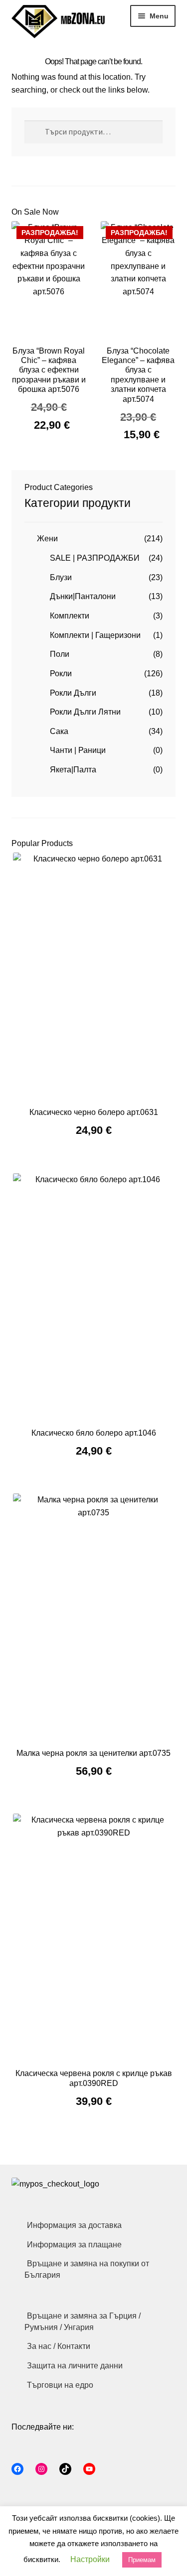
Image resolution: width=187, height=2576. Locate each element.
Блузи (61, 577)
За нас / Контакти (59, 2346)
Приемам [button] (142, 2560)
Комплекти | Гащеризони (95, 635)
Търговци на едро (60, 2385)
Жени (47, 539)
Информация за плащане (74, 2245)
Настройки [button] (90, 2559)
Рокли (61, 674)
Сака (59, 731)
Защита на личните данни (75, 2366)
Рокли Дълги (73, 693)
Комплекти (70, 616)
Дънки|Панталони (83, 596)
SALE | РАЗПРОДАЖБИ (95, 558)
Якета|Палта (73, 770)
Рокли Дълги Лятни (85, 712)
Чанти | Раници (78, 750)
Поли (60, 654)
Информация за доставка (74, 2225)
